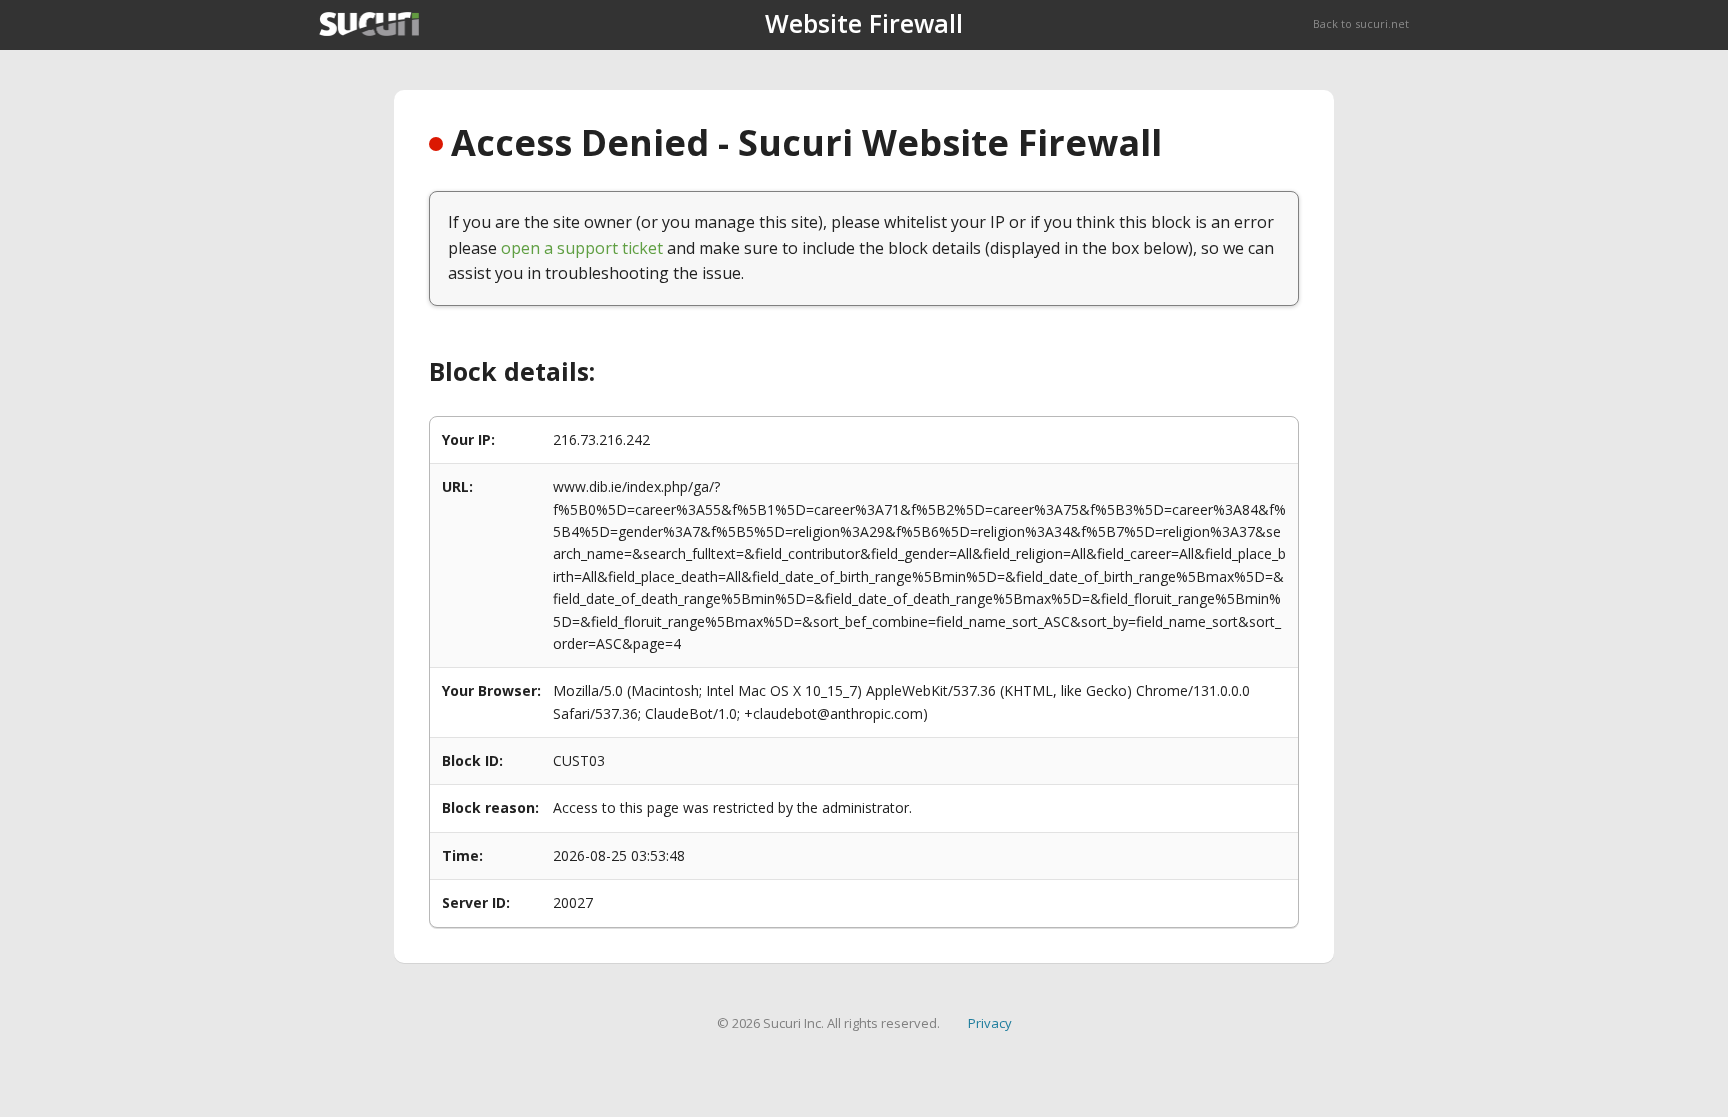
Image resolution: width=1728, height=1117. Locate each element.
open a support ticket (582, 248)
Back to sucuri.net (1361, 23)
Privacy (990, 1023)
